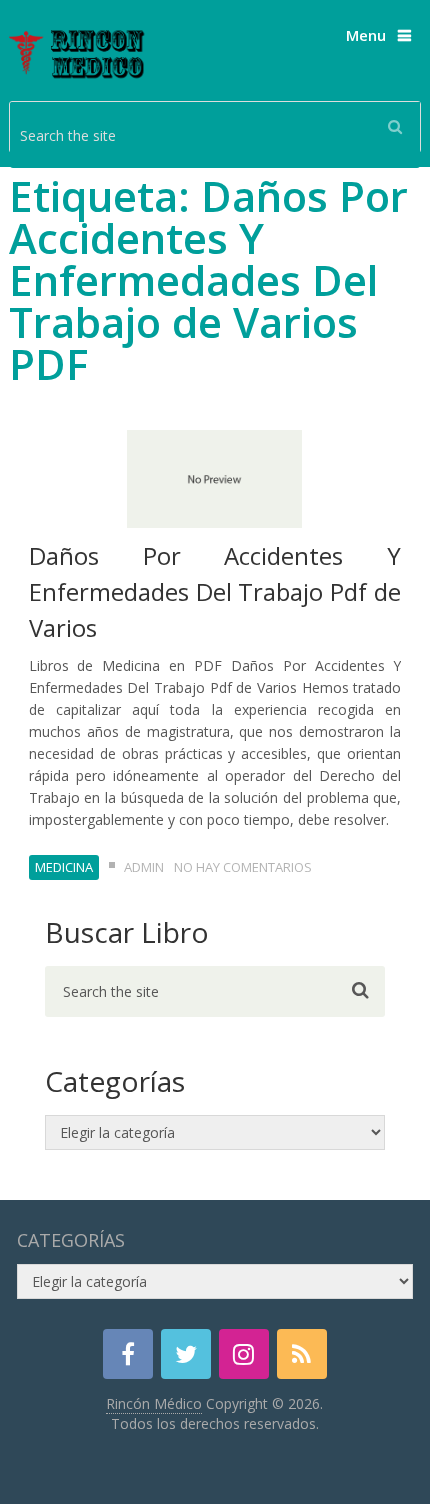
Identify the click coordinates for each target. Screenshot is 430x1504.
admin (144, 867)
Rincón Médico (154, 1403)
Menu (366, 35)
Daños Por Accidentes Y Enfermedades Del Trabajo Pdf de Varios (215, 591)
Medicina (64, 867)
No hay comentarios (243, 867)
